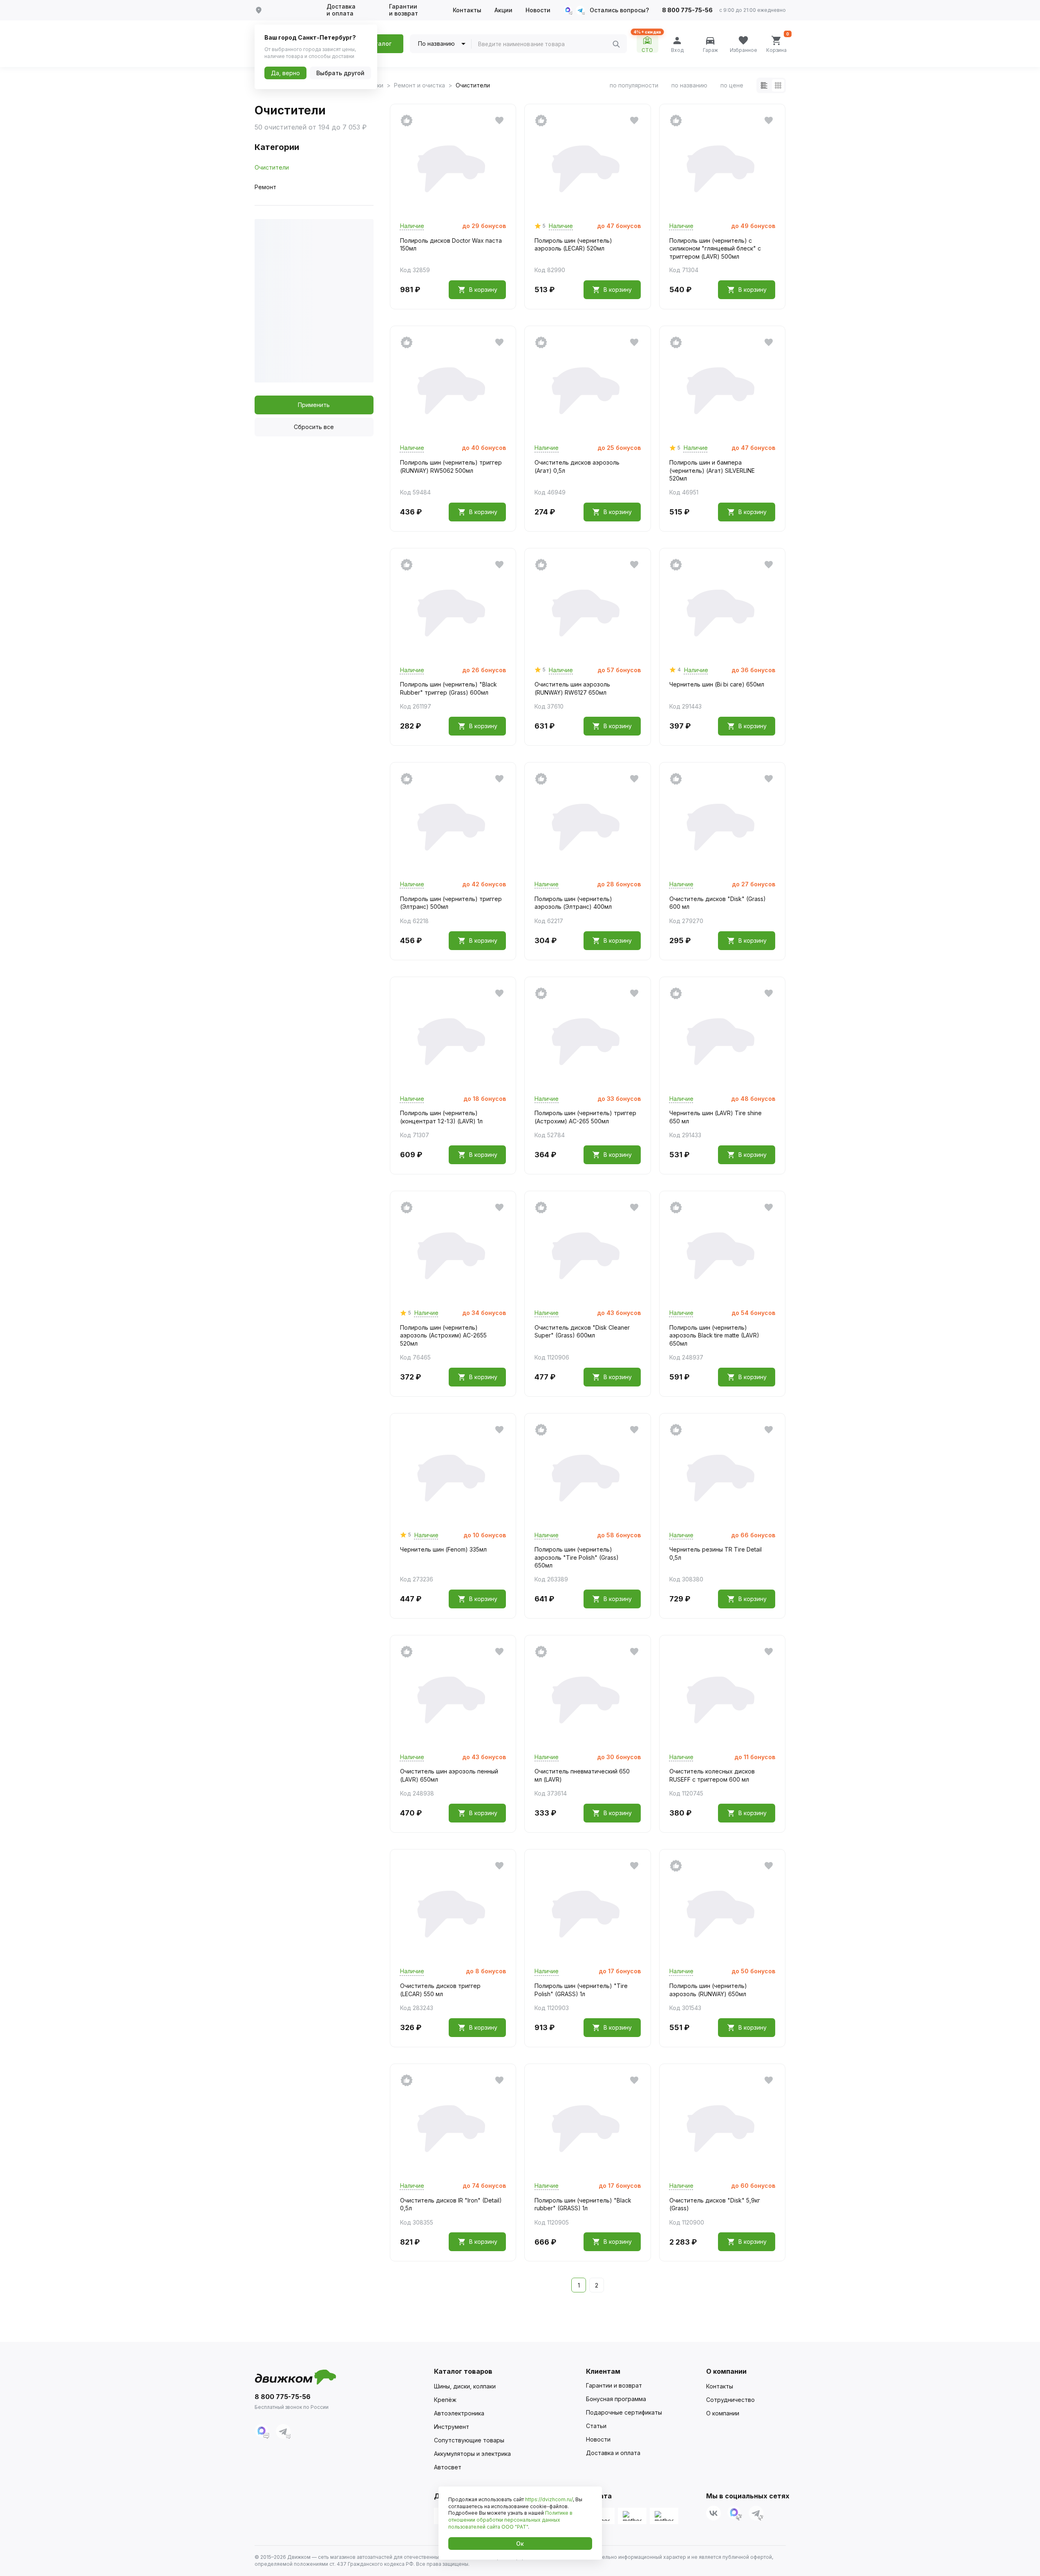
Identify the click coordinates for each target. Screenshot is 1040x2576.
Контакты (467, 10)
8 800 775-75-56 (687, 10)
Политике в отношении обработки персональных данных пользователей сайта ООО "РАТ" (510, 2520)
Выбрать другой (340, 73)
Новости (538, 10)
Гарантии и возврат (404, 10)
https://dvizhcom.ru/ (549, 2499)
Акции (503, 10)
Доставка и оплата (341, 10)
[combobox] (545, 44)
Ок (520, 2544)
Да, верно (285, 73)
